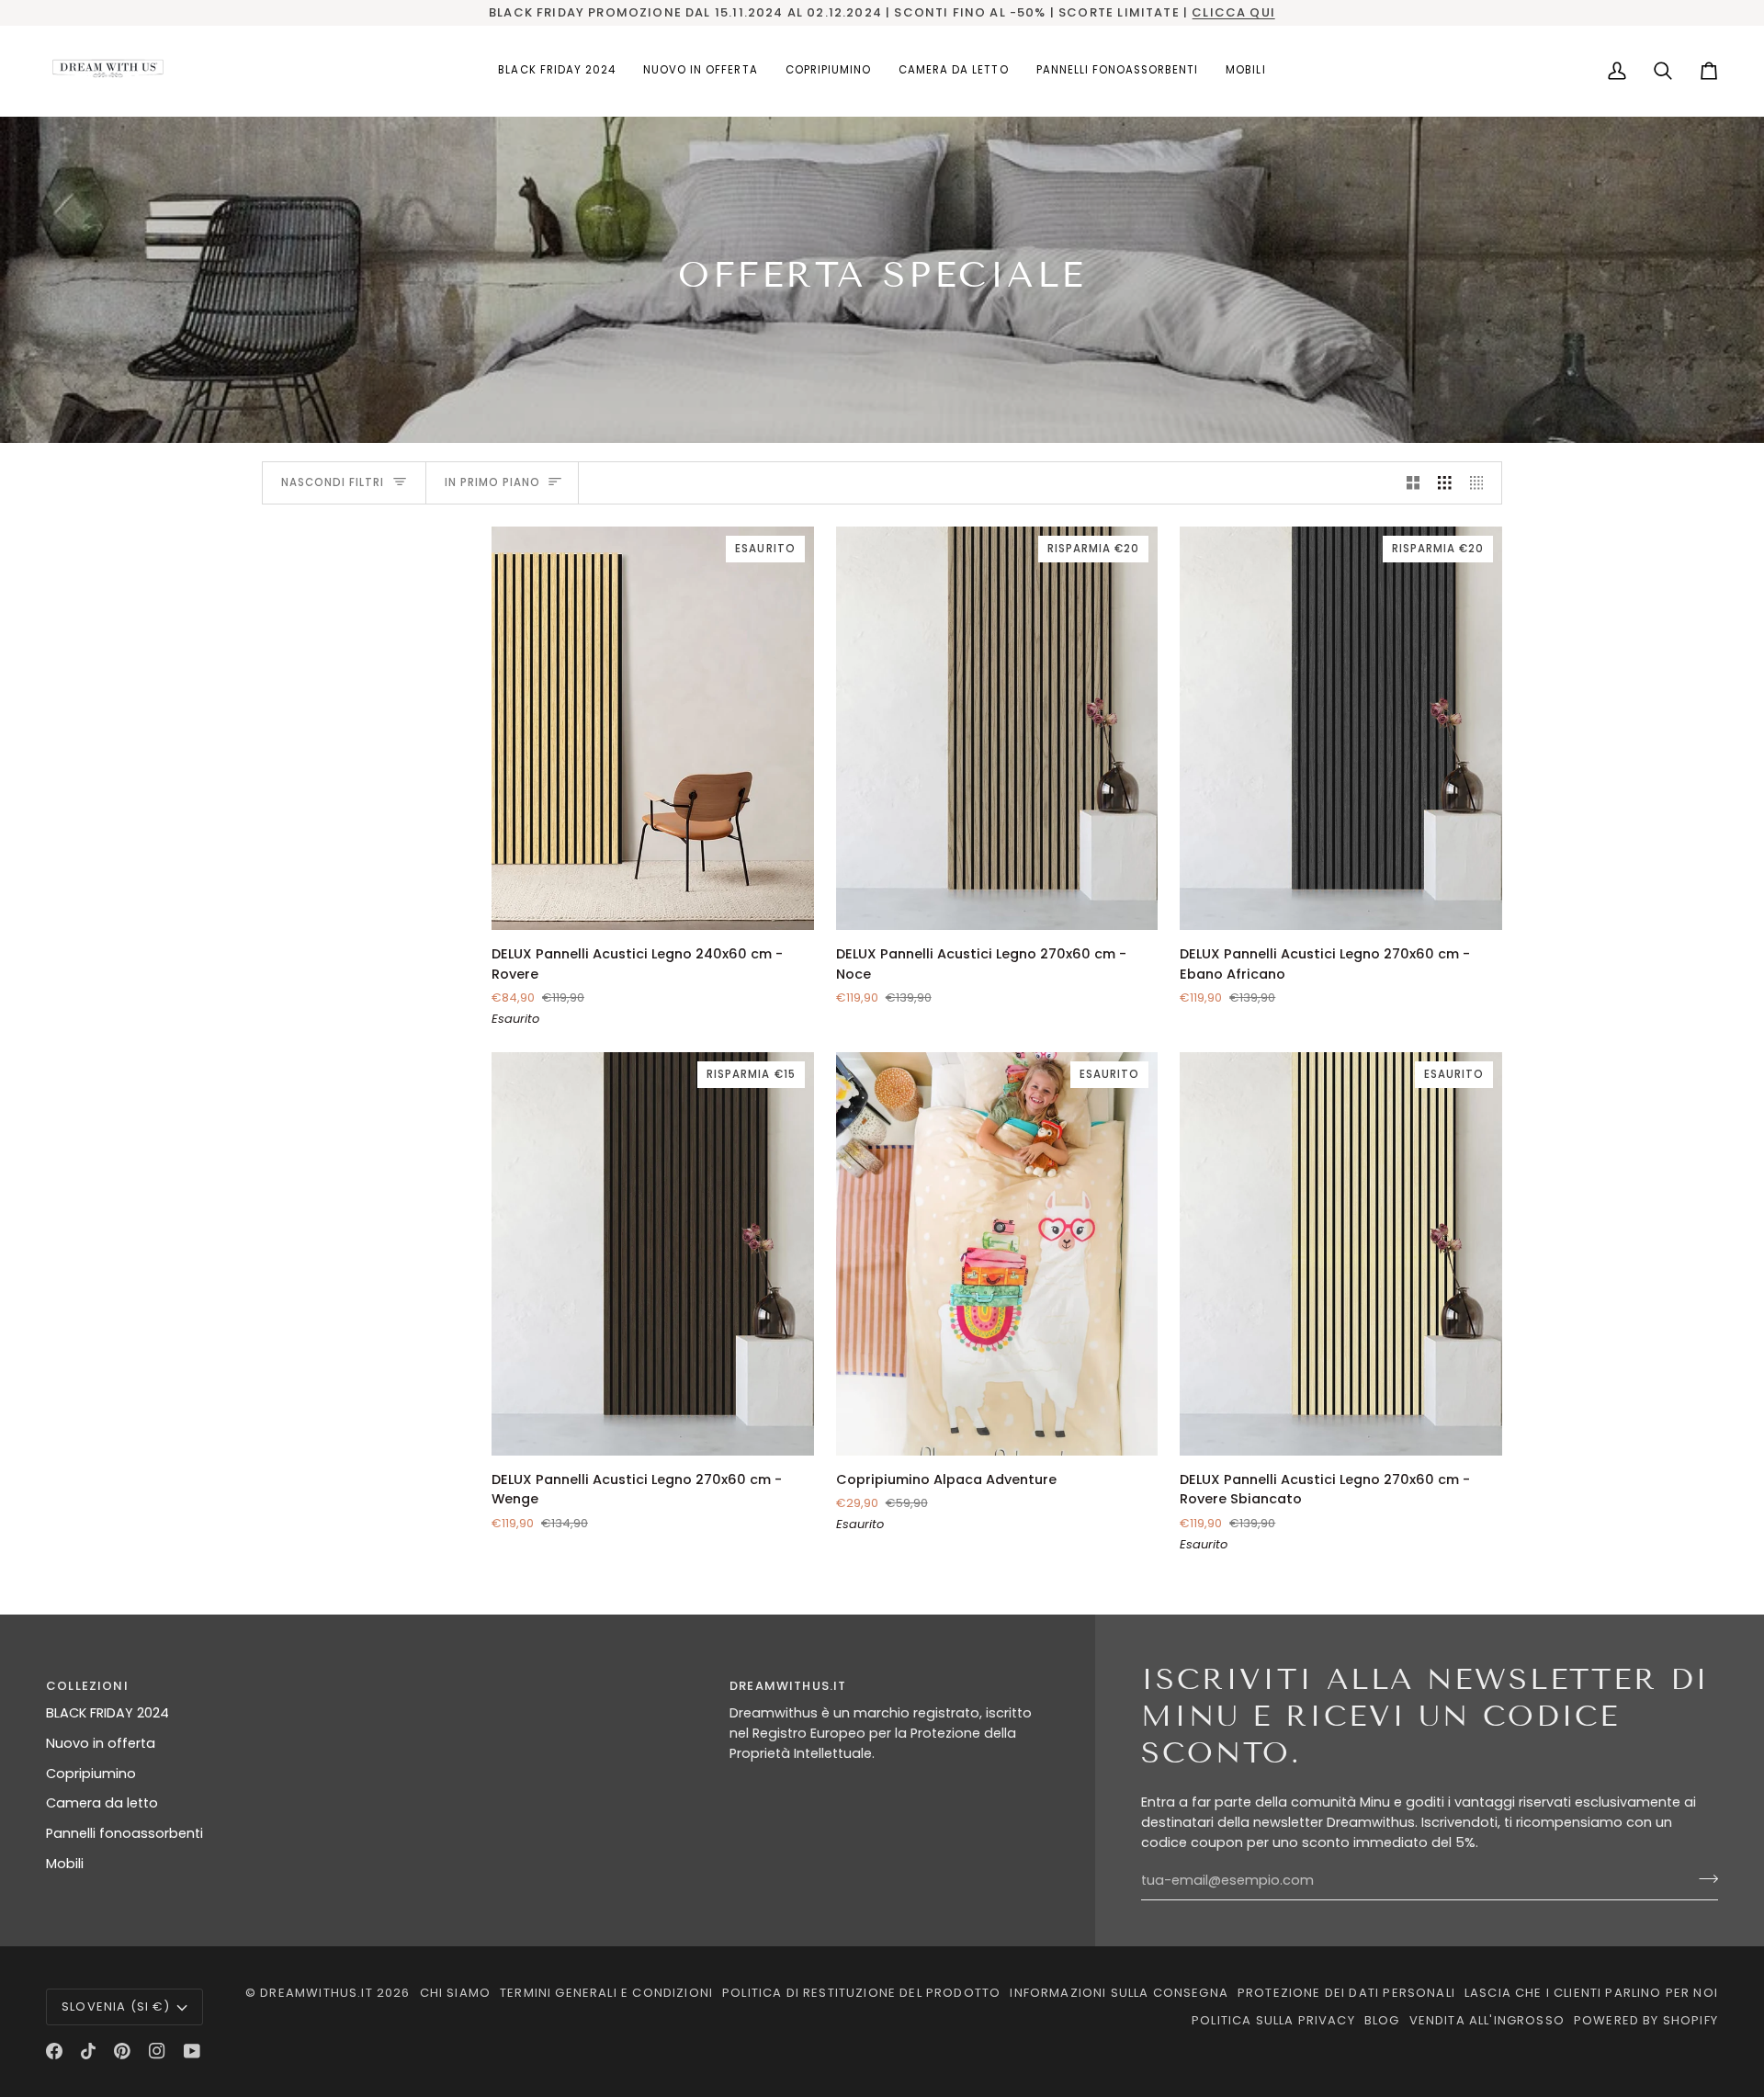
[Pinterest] (122, 2051)
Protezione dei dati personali (1346, 1993)
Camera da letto (102, 1803)
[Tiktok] (88, 2051)
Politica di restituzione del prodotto (861, 1993)
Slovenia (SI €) (116, 2006)
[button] (828, 71)
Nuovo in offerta (101, 1743)
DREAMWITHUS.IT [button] (788, 1686)
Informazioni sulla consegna (1119, 1993)
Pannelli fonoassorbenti (124, 1833)
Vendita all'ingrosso (1487, 2020)
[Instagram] (157, 2051)
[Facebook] (54, 2051)
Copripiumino (91, 1774)
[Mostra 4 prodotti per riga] (1481, 483)
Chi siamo (456, 1993)
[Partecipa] (1703, 1878)
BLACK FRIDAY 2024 (107, 1713)
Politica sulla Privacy (1273, 2020)
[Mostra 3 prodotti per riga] (1445, 483)
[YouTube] (192, 2051)
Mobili (65, 1864)
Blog (1382, 2020)
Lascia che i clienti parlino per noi (1591, 1993)
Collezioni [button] (87, 1686)
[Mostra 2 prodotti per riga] (1413, 483)
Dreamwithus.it (316, 1993)
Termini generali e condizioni (606, 1993)
